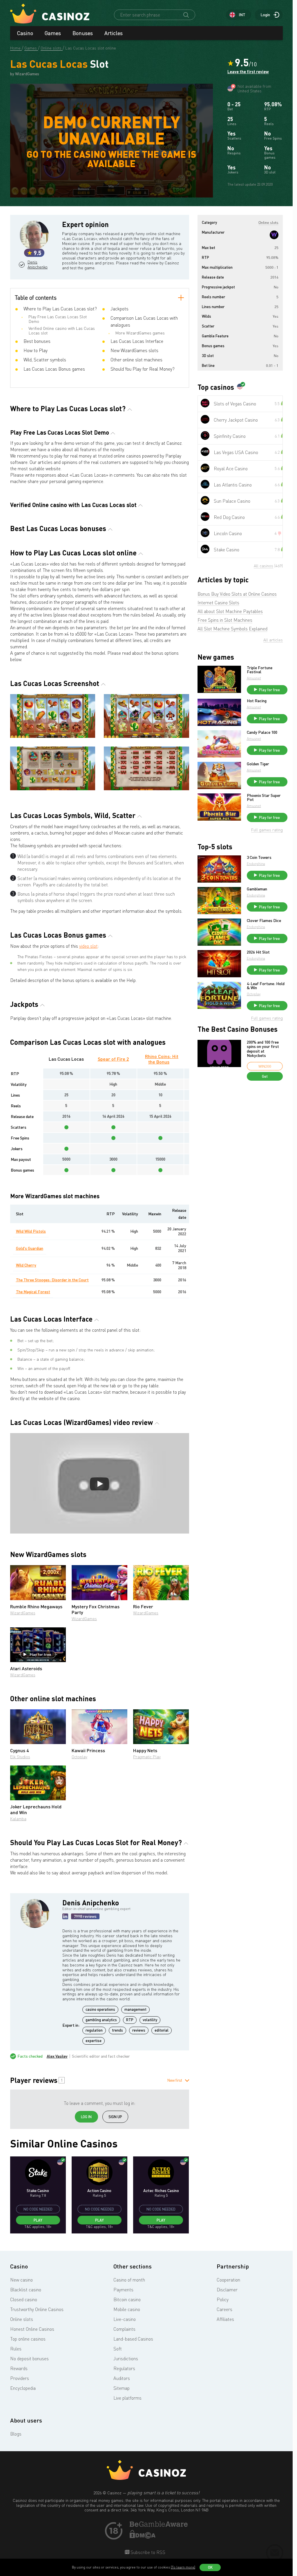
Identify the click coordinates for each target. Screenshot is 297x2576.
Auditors (122, 2378)
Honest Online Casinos (32, 2329)
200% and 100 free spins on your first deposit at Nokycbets (263, 1049)
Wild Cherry (26, 1265)
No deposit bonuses (29, 2359)
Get (265, 1076)
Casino (25, 33)
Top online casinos (28, 2339)
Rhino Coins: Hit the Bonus (162, 1059)
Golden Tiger (258, 764)
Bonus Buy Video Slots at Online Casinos (237, 594)
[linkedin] (65, 1916)
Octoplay (79, 1757)
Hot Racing (257, 701)
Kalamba (18, 1819)
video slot (88, 946)
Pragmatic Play (147, 1757)
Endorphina (256, 864)
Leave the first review (248, 72)
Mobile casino (127, 2309)
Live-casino (125, 2319)
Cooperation (228, 2280)
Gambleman (257, 889)
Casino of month (129, 2280)
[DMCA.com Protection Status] (143, 2537)
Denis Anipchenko (37, 265)
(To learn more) (183, 2567)
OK (210, 2567)
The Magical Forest (33, 1292)
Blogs (16, 2434)
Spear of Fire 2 (113, 1059)
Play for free (40, 1654)
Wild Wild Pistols (31, 1231)
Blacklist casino (26, 2290)
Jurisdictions (126, 2359)
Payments (123, 2290)
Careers (224, 2309)
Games (53, 33)
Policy (223, 2299)
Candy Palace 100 (262, 732)
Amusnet (254, 678)
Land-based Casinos (133, 2339)
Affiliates (225, 2319)
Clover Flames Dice (264, 921)
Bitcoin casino (127, 2299)
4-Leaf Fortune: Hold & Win (266, 986)
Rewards (19, 2368)
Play (38, 2220)
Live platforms (127, 2398)
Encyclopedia (23, 2388)
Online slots (22, 2319)
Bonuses (83, 33)
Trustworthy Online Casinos (37, 2309)
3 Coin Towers (259, 857)
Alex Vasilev (57, 2056)
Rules (16, 2349)
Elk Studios (20, 1757)
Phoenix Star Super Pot (264, 797)
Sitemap (122, 2388)
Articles (114, 33)
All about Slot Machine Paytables (230, 611)
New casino (21, 2280)
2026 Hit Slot (258, 952)
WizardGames (23, 1613)
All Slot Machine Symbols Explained (232, 629)
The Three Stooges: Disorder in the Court (52, 1280)
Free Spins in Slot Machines (225, 620)
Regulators (124, 2368)
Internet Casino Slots (218, 603)
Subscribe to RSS (147, 2552)
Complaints (124, 2329)
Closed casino (24, 2299)
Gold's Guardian (30, 1248)
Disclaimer (227, 2290)
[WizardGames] (274, 235)
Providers (20, 2378)
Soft (118, 2349)
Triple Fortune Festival (260, 670)
